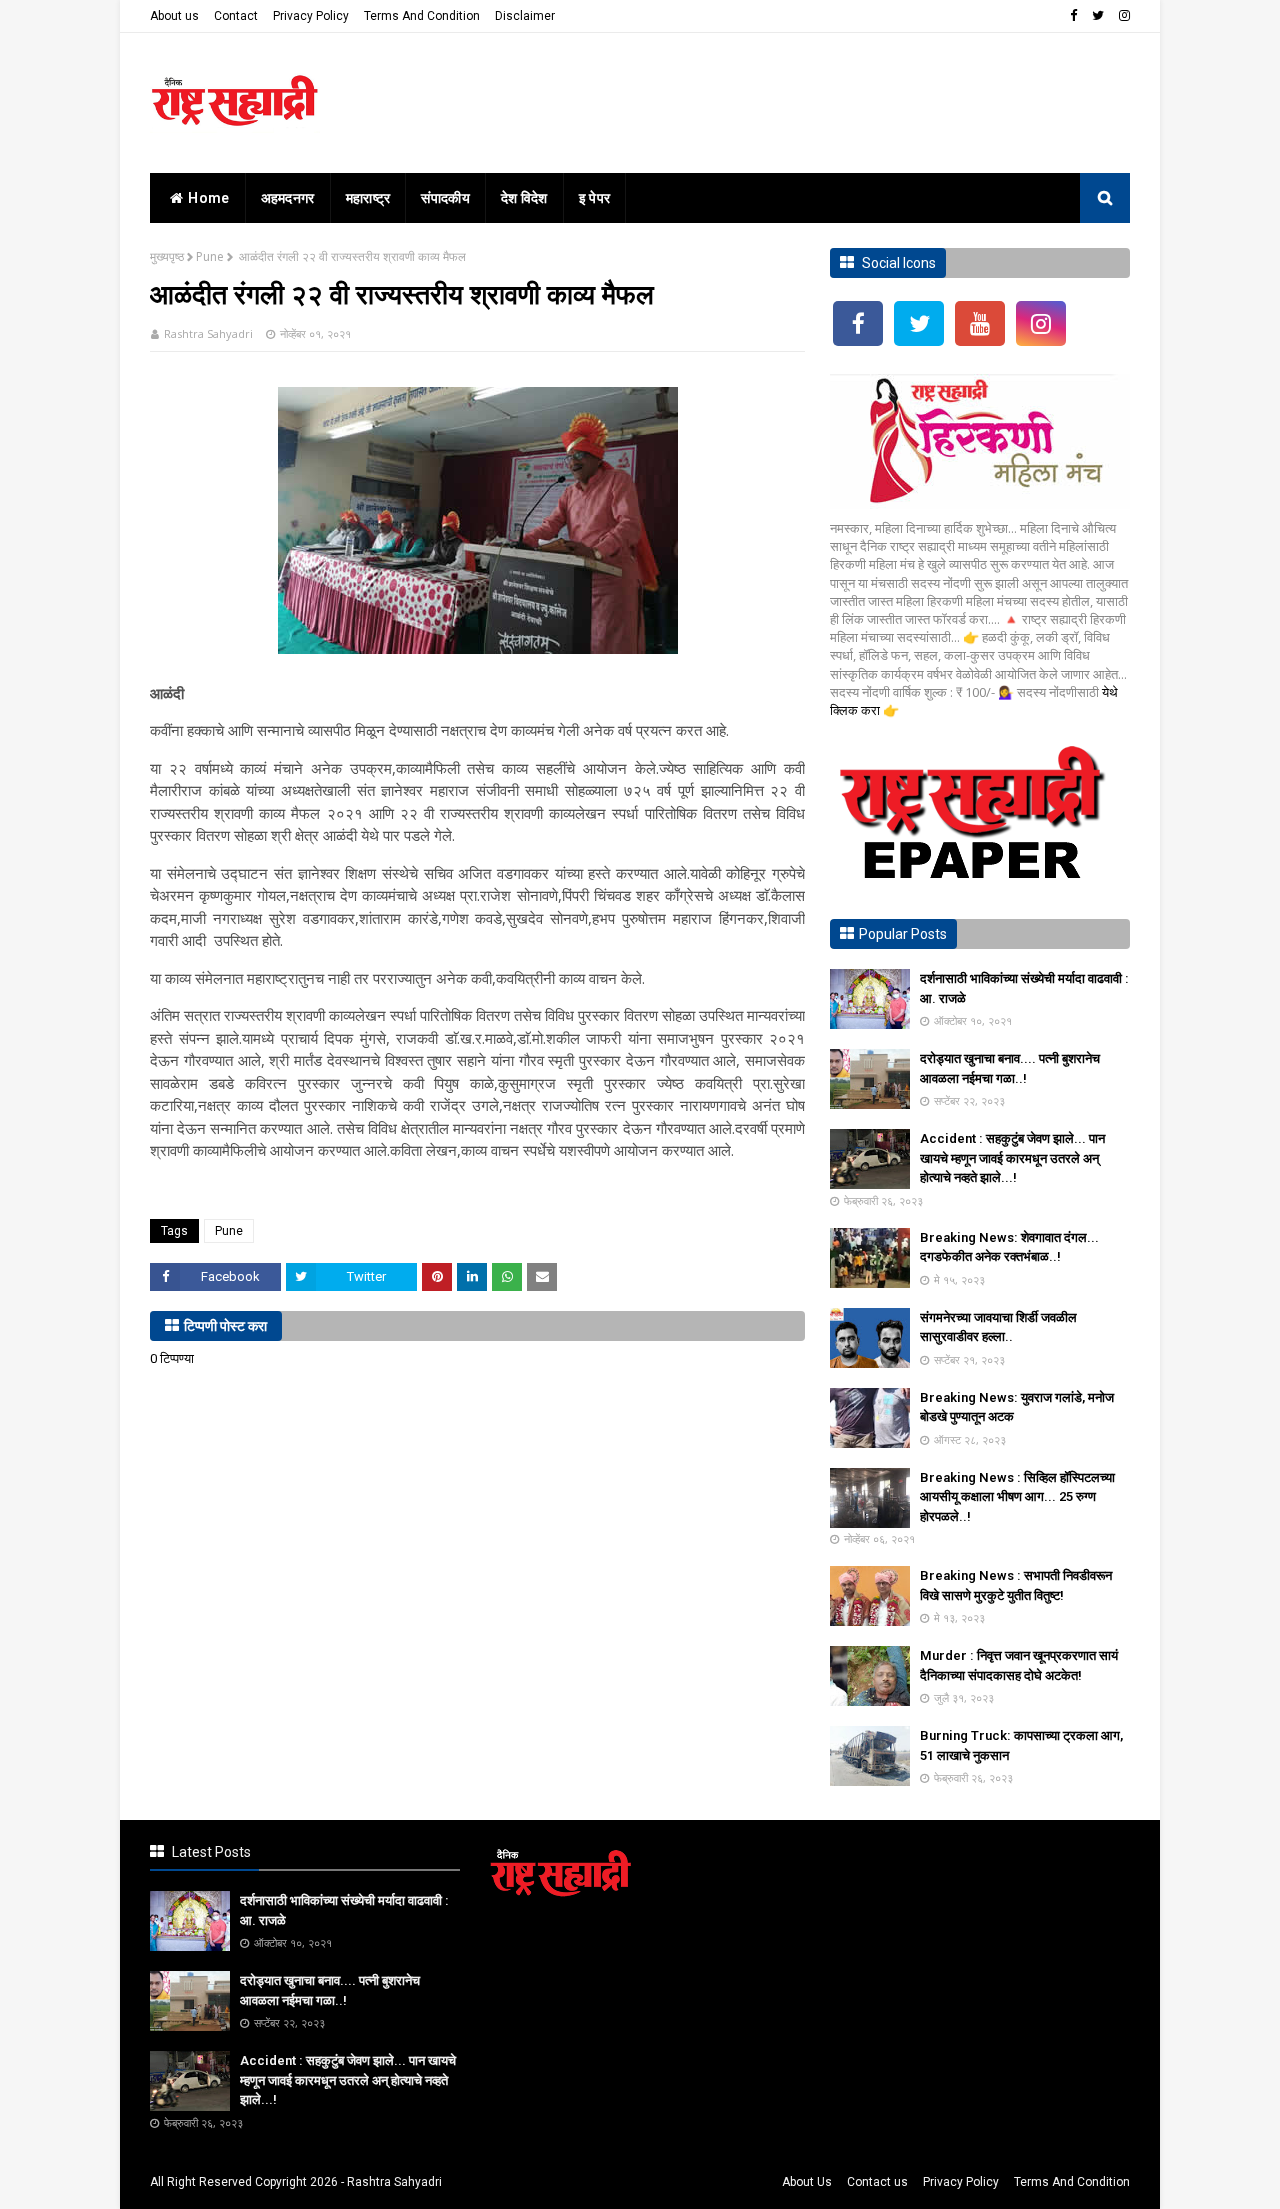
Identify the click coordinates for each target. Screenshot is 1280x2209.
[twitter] (1098, 16)
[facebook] (1073, 16)
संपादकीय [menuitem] (445, 198)
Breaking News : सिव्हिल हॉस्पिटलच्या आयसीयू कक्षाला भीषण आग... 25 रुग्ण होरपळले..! (1017, 1497)
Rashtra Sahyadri (208, 333)
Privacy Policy (311, 16)
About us (174, 16)
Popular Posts (903, 934)
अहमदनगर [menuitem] (288, 198)
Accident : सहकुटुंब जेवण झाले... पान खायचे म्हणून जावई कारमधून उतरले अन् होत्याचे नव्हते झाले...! (1012, 1158)
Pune (210, 256)
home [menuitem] (208, 198)
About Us (807, 2182)
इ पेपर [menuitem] (595, 198)
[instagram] (1122, 16)
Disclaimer (525, 16)
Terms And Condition (422, 16)
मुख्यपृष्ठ (167, 256)
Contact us (877, 2182)
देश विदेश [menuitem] (524, 198)
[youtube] (980, 323)
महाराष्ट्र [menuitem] (368, 198)
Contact (236, 16)
